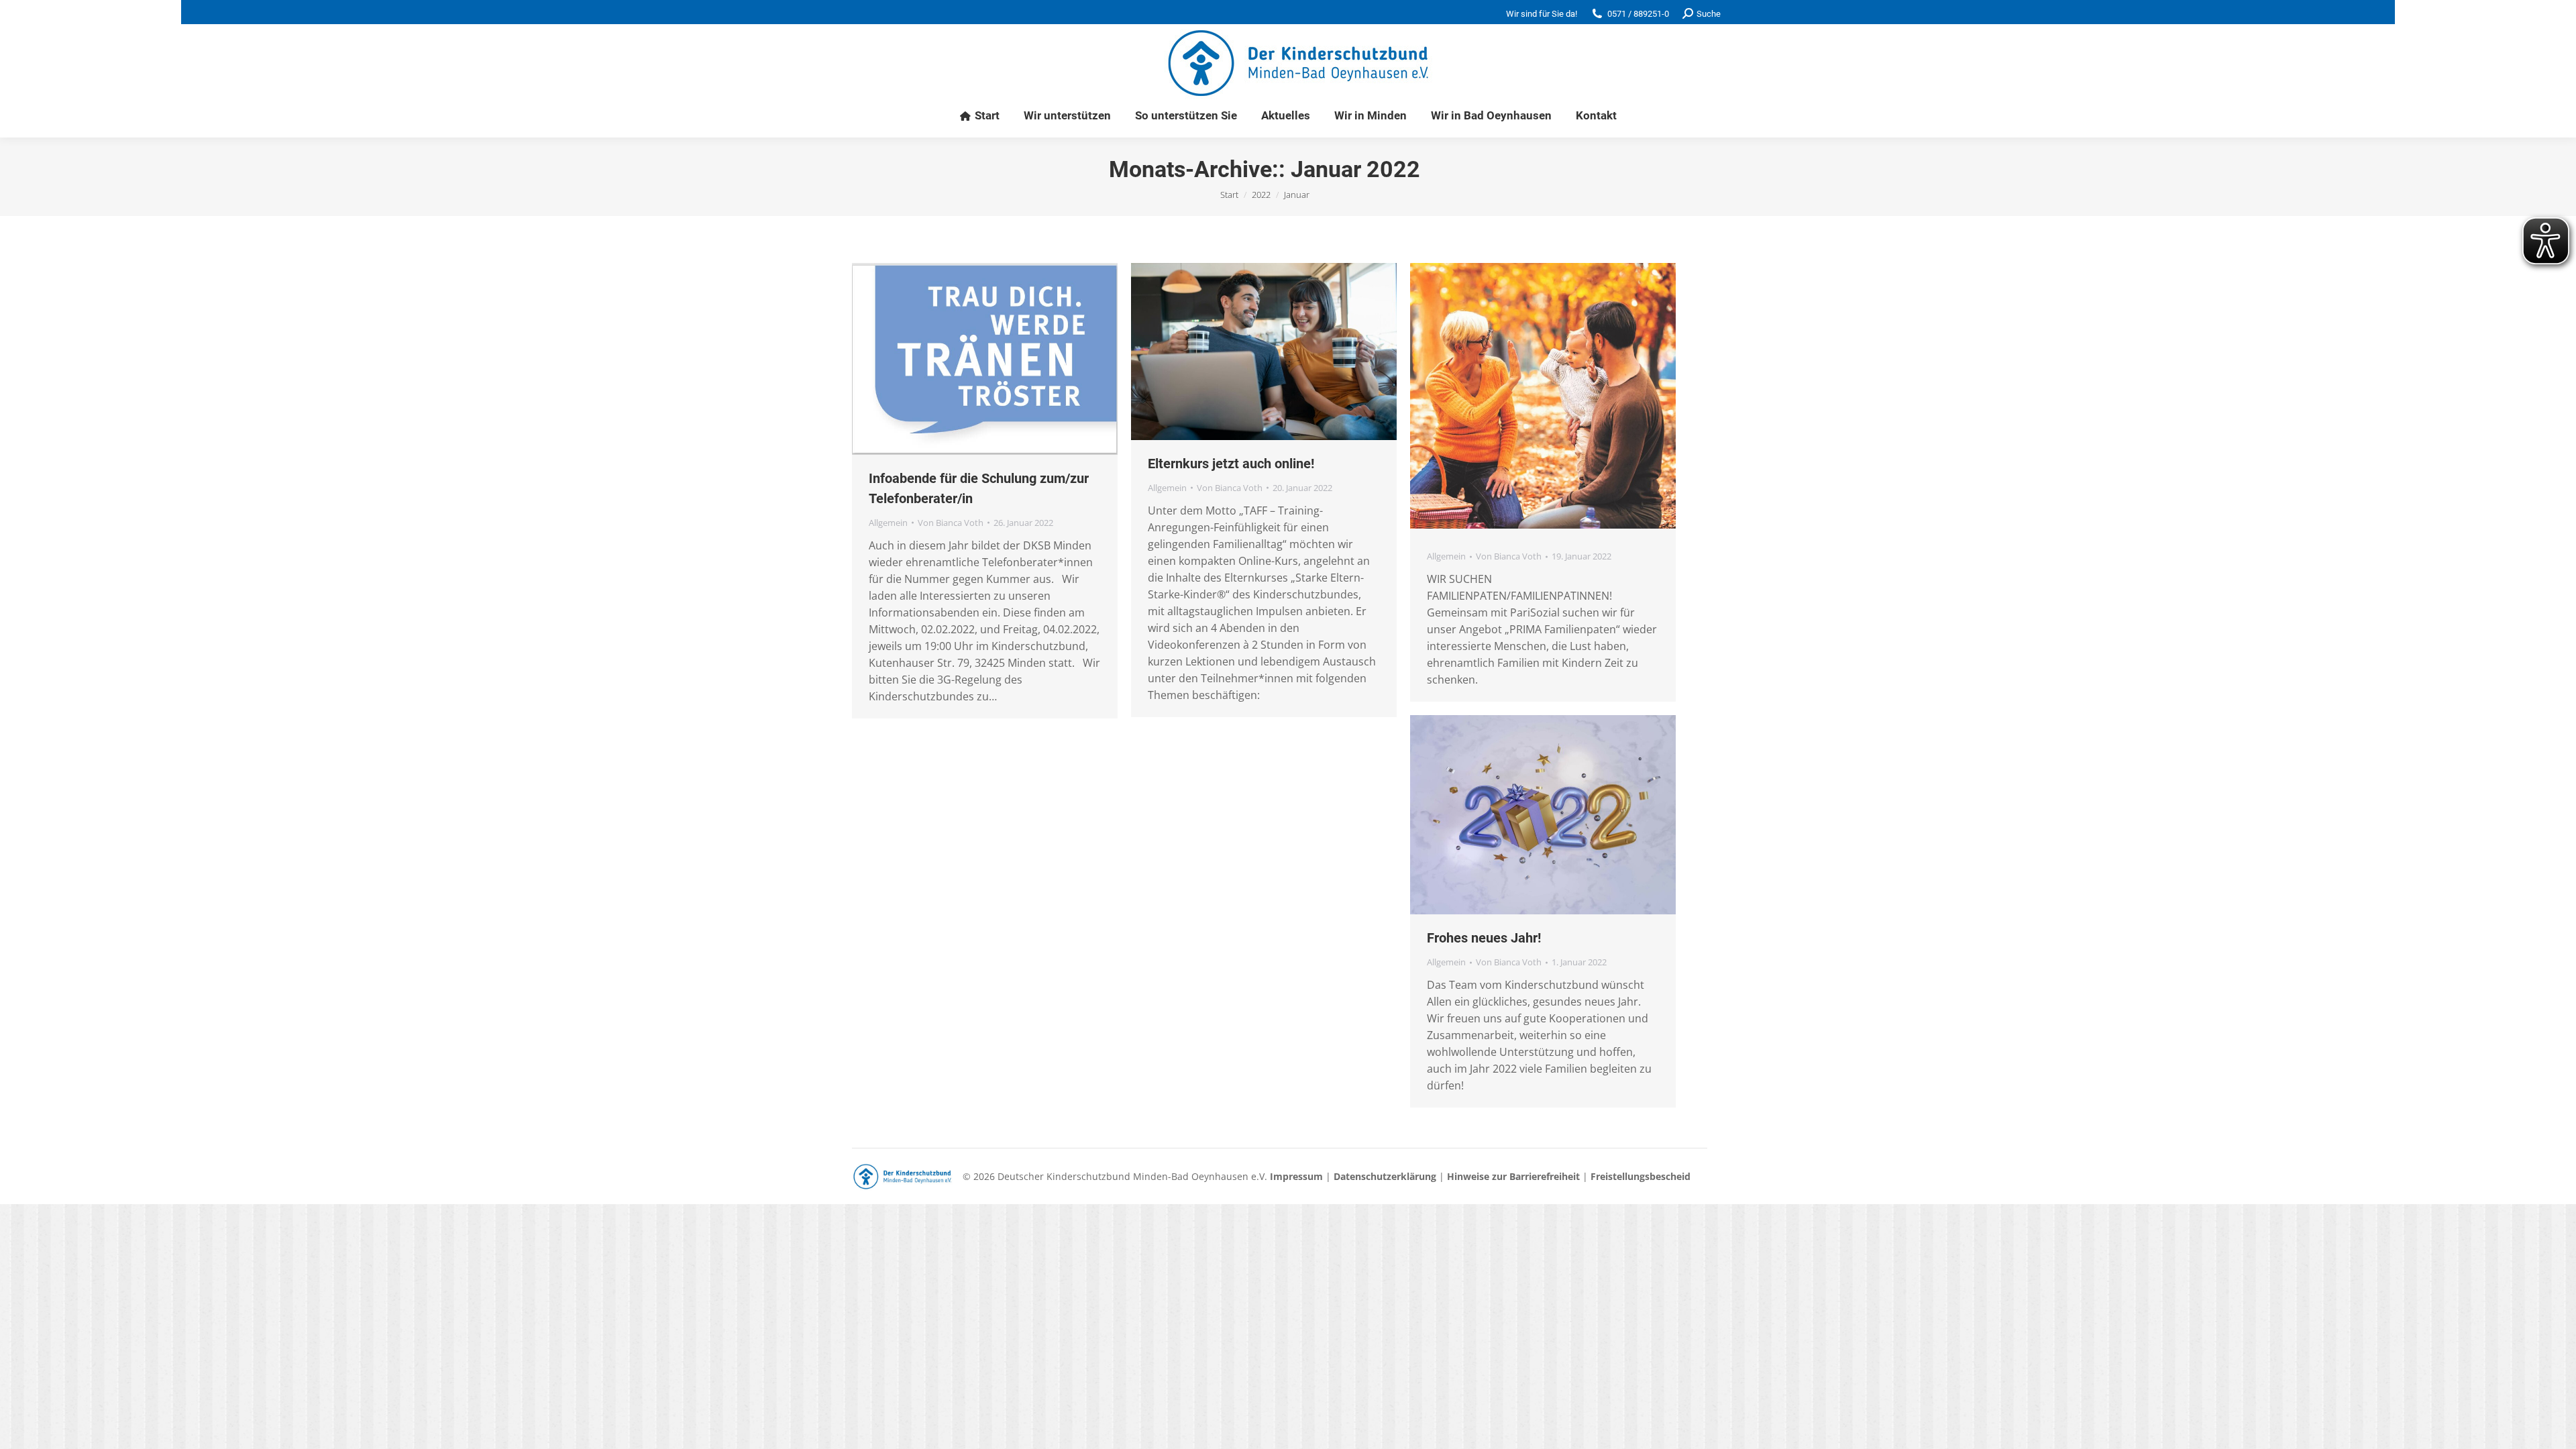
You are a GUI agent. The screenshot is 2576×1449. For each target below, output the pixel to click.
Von (951, 523)
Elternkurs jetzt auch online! (1231, 464)
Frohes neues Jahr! (1484, 938)
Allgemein (888, 523)
